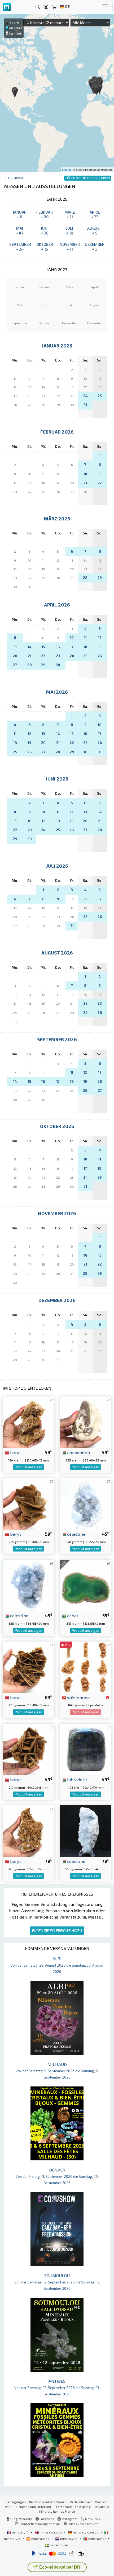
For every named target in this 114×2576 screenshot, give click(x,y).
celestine (76, 1534)
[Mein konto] (46, 7)
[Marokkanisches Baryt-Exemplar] (28, 1667)
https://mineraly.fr (83, 2524)
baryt (15, 1452)
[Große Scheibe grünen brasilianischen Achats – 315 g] (85, 1585)
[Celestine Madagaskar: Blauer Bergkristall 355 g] (28, 1585)
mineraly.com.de (86, 2532)
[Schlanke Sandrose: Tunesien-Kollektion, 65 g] (85, 1667)
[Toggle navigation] (105, 7)
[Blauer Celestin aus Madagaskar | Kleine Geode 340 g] (85, 1503)
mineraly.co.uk (51, 2532)
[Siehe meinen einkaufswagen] (55, 7)
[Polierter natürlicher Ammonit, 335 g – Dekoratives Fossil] (85, 1421)
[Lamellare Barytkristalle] (28, 1421)
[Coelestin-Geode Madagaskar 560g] (85, 1830)
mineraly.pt (97, 2539)
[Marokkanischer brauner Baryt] (28, 1830)
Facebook (46, 2519)
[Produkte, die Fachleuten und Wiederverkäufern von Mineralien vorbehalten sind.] (108, 1698)
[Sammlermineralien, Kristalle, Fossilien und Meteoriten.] (7, 7)
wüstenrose (78, 1697)
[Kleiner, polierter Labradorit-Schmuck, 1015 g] (85, 1749)
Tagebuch (15, 178)
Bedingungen (16, 2502)
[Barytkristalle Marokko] (28, 1503)
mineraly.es (40, 2539)
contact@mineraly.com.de (40, 2524)
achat (72, 1615)
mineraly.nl (69, 2539)
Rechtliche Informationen (48, 2502)
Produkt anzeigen (28, 1467)
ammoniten (78, 1452)
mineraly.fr (20, 2532)
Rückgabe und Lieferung (33, 2507)
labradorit (77, 1779)
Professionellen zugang (73, 2507)
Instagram (69, 2519)
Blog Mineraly (21, 2519)
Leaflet (66, 170)
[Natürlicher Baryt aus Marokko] (28, 1749)
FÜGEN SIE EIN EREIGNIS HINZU (57, 1931)
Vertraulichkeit (81, 2502)
